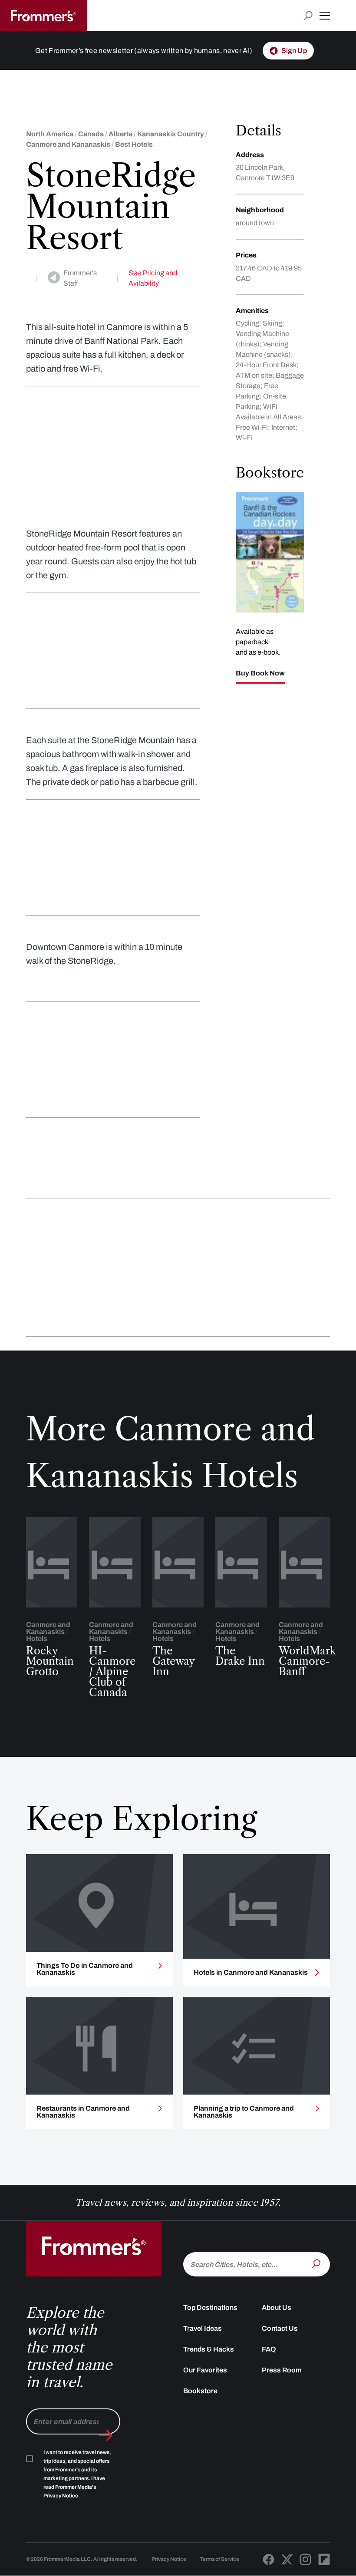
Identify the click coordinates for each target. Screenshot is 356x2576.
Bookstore (200, 2391)
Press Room (282, 2370)
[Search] (317, 2263)
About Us (277, 2308)
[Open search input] (308, 16)
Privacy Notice (169, 2559)
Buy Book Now (260, 673)
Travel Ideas (203, 2328)
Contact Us (280, 2328)
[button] (325, 16)
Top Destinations (210, 2308)
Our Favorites (205, 2370)
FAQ (269, 2349)
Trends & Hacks (209, 2349)
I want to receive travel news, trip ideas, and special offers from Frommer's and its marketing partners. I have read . (77, 2474)
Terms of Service (220, 2559)
